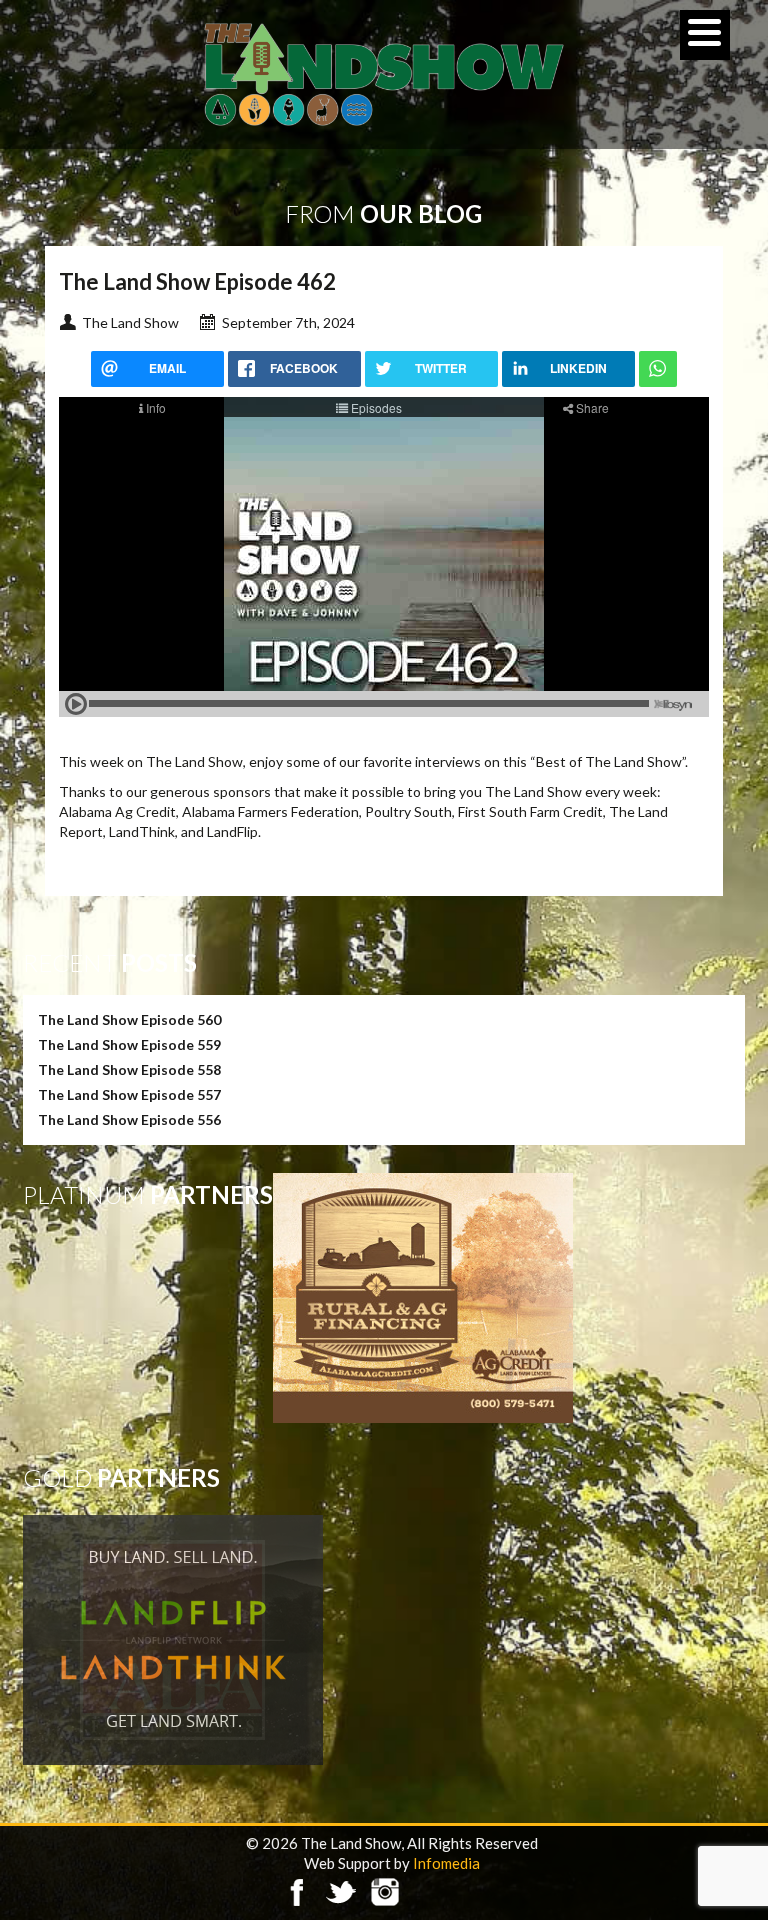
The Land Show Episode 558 (129, 1069)
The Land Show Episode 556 (129, 1119)
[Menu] (705, 35)
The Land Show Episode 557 (129, 1094)
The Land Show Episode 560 (129, 1019)
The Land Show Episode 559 (129, 1044)
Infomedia (446, 1863)
